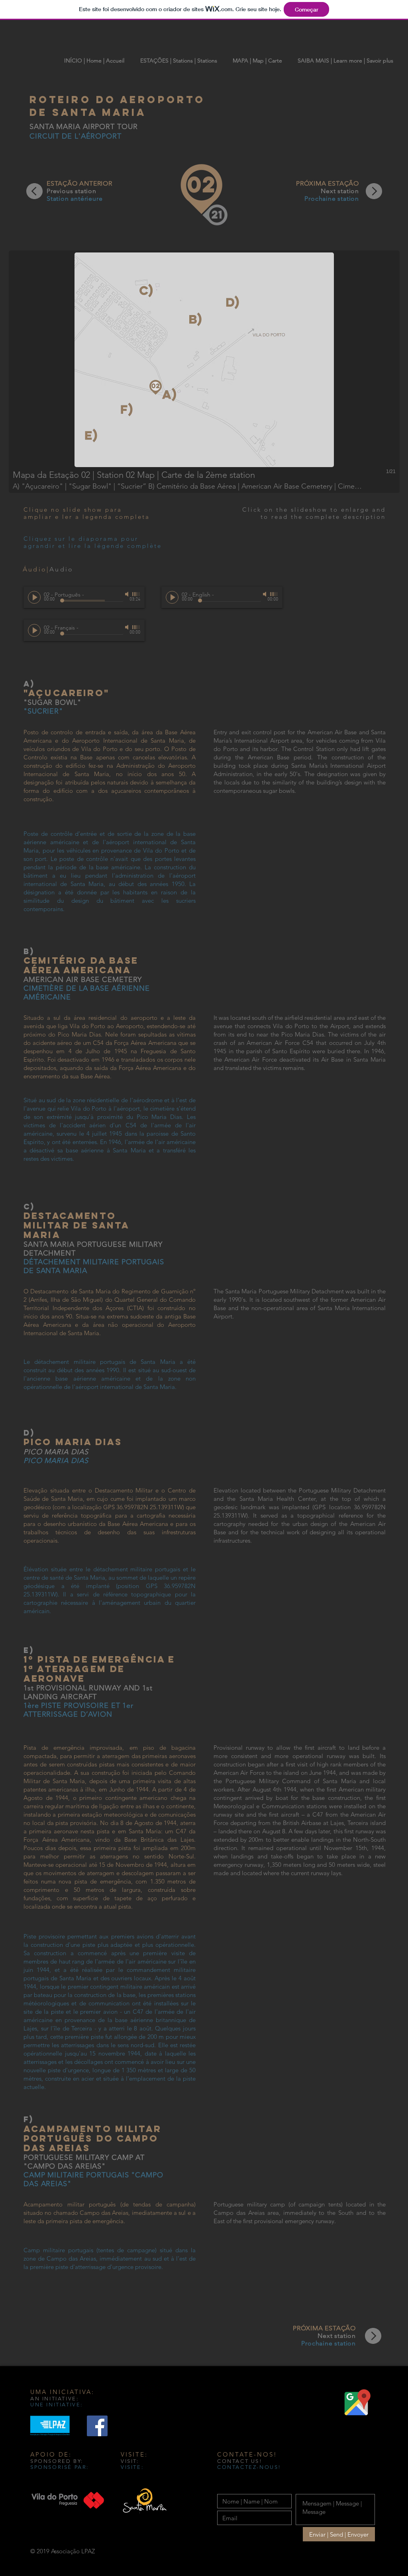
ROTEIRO (63, 100)
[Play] (34, 597)
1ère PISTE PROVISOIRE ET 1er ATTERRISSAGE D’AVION (78, 1710)
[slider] (136, 594)
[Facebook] (97, 2426)
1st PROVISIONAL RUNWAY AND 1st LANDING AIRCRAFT (88, 1692)
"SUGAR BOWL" (52, 702)
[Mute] (127, 594)
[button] (204, 372)
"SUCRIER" (43, 711)
